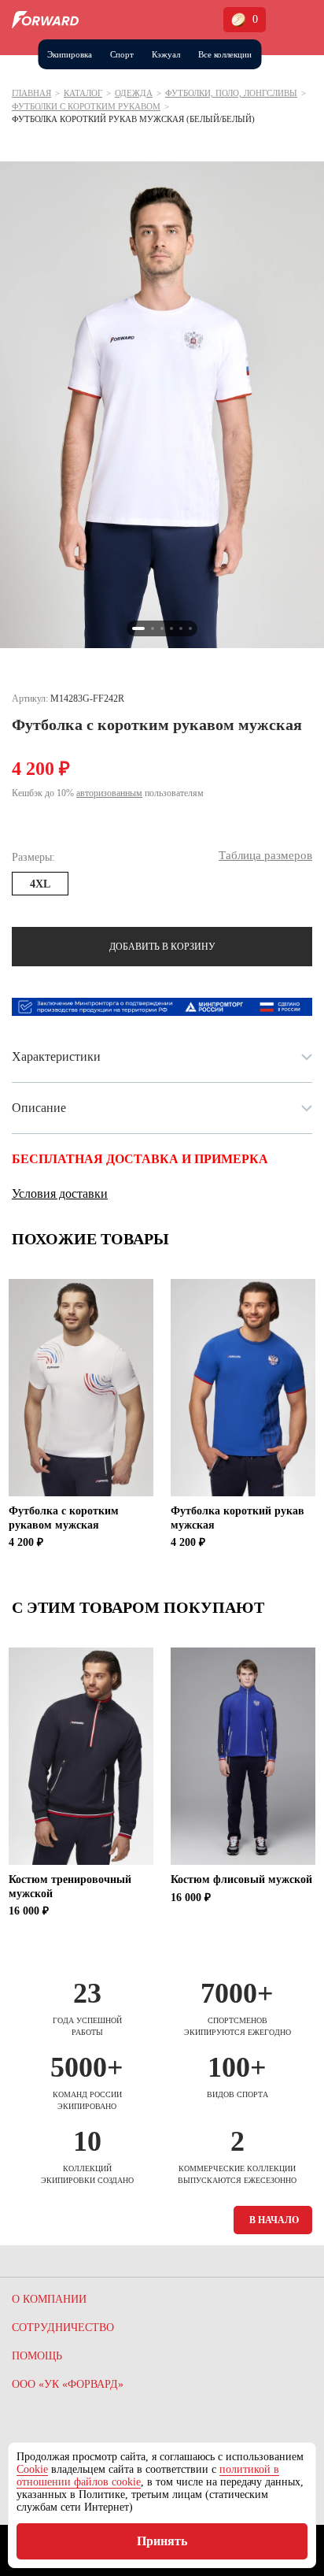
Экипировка (70, 54)
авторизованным (109, 793)
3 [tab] (162, 628)
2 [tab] (153, 628)
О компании (49, 2299)
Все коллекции (225, 54)
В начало (274, 2220)
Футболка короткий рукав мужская (237, 1518)
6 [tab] (190, 628)
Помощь (37, 2356)
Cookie (32, 2469)
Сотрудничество (63, 2328)
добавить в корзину (162, 947)
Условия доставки (60, 1193)
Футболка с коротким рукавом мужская (64, 1518)
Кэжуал (166, 54)
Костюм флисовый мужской (241, 1879)
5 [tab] (181, 628)
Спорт (122, 54)
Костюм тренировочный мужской (70, 1887)
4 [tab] (171, 628)
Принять (162, 2541)
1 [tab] (138, 628)
